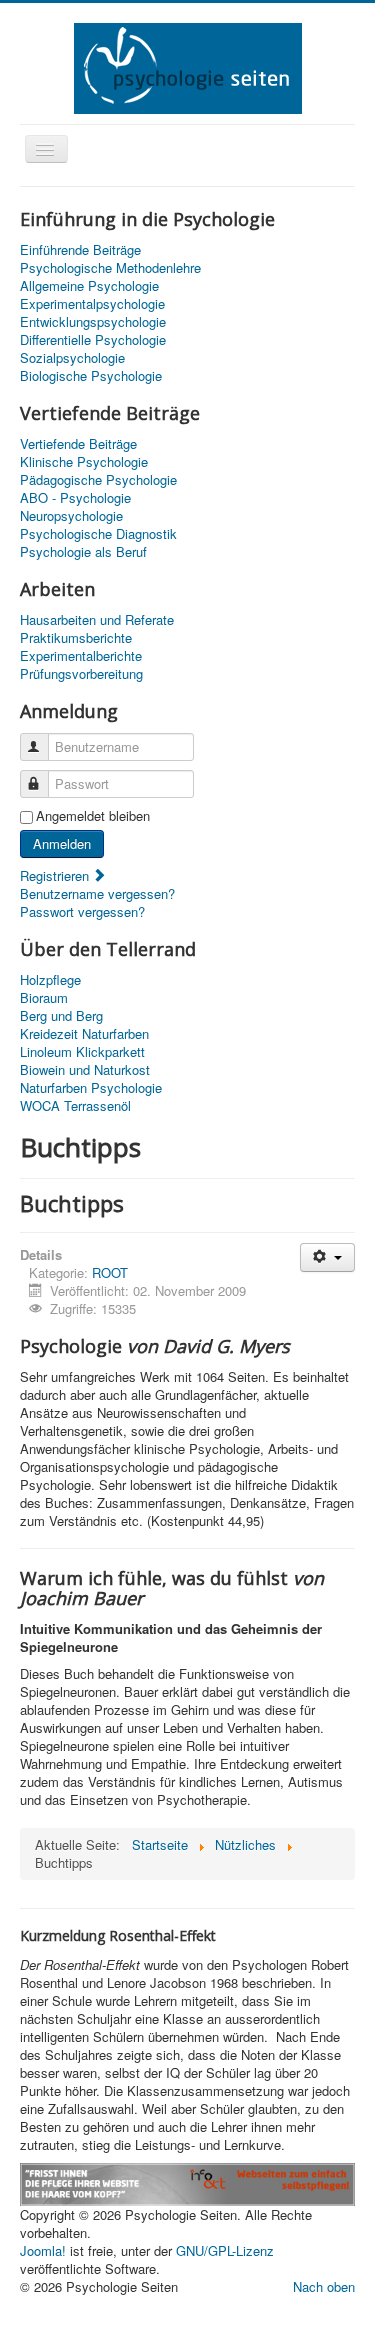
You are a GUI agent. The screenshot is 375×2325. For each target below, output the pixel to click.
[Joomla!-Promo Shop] (187, 2182)
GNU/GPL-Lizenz (225, 2250)
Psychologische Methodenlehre (110, 268)
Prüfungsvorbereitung (81, 674)
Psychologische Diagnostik (98, 534)
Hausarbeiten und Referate (97, 620)
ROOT (110, 1272)
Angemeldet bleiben (93, 816)
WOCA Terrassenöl (75, 1106)
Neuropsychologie (71, 516)
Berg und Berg (61, 1016)
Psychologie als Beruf (83, 552)
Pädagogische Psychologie (98, 480)
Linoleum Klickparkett (82, 1052)
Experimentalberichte (81, 656)
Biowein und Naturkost (85, 1070)
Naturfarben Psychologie (91, 1088)
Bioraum (44, 998)
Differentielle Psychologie (93, 340)
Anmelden (62, 843)
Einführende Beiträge (80, 250)
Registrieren (56, 875)
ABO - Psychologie (75, 498)
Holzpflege (50, 980)
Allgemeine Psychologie (89, 286)
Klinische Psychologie (84, 462)
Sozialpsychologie (72, 358)
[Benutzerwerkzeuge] (327, 1257)
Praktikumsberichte (76, 638)
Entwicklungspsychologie (93, 322)
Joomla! (43, 2250)
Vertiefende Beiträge (78, 444)
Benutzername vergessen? (97, 893)
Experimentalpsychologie (92, 304)
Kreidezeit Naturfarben (84, 1034)
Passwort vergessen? (82, 911)
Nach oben (324, 2286)
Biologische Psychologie (91, 376)
